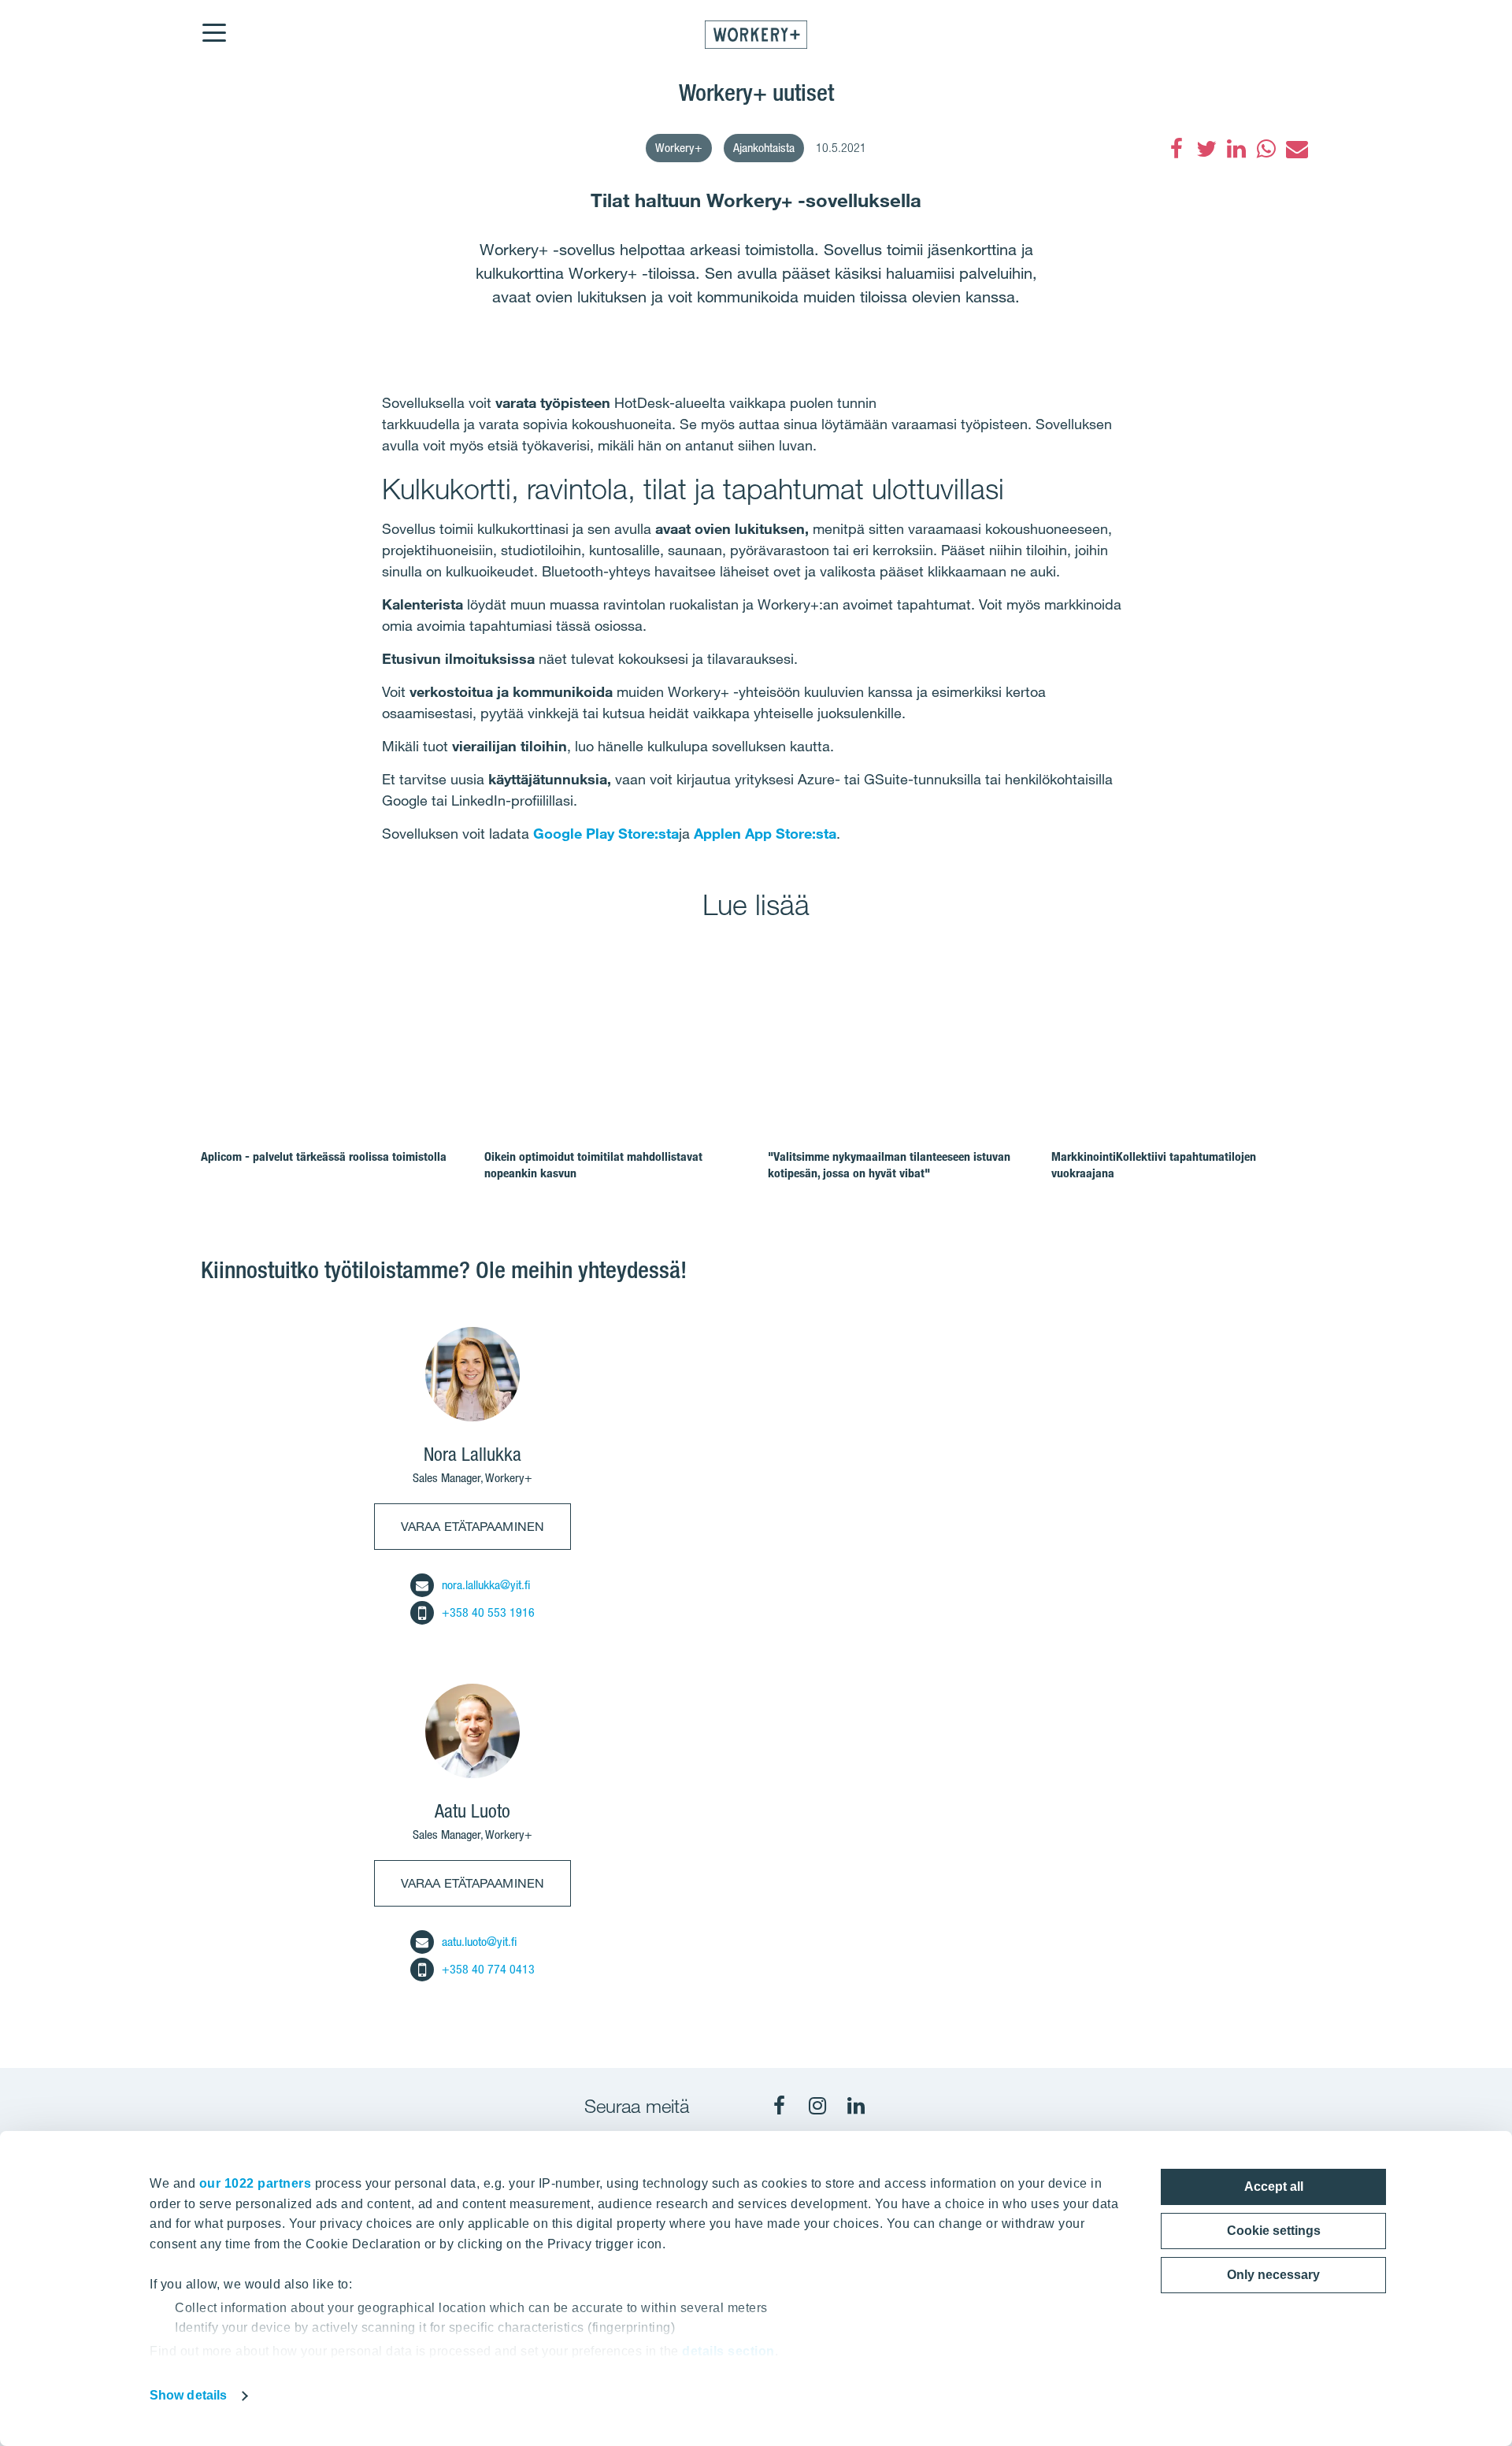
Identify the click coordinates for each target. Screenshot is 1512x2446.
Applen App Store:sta (765, 833)
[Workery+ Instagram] (817, 2106)
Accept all (1274, 2187)
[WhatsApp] (1266, 149)
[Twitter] (1206, 149)
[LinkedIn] (1236, 149)
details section (728, 2351)
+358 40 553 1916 (488, 1612)
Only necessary (1273, 2275)
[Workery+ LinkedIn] (856, 2106)
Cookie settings (1274, 2231)
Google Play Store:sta (606, 833)
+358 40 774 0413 (488, 1969)
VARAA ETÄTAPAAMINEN (472, 1526)
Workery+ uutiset (756, 92)
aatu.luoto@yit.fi (479, 1942)
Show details (188, 2395)
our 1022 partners (256, 2183)
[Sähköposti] (1296, 149)
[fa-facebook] (1177, 149)
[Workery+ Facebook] (779, 2106)
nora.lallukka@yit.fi (486, 1585)
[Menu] (213, 23)
